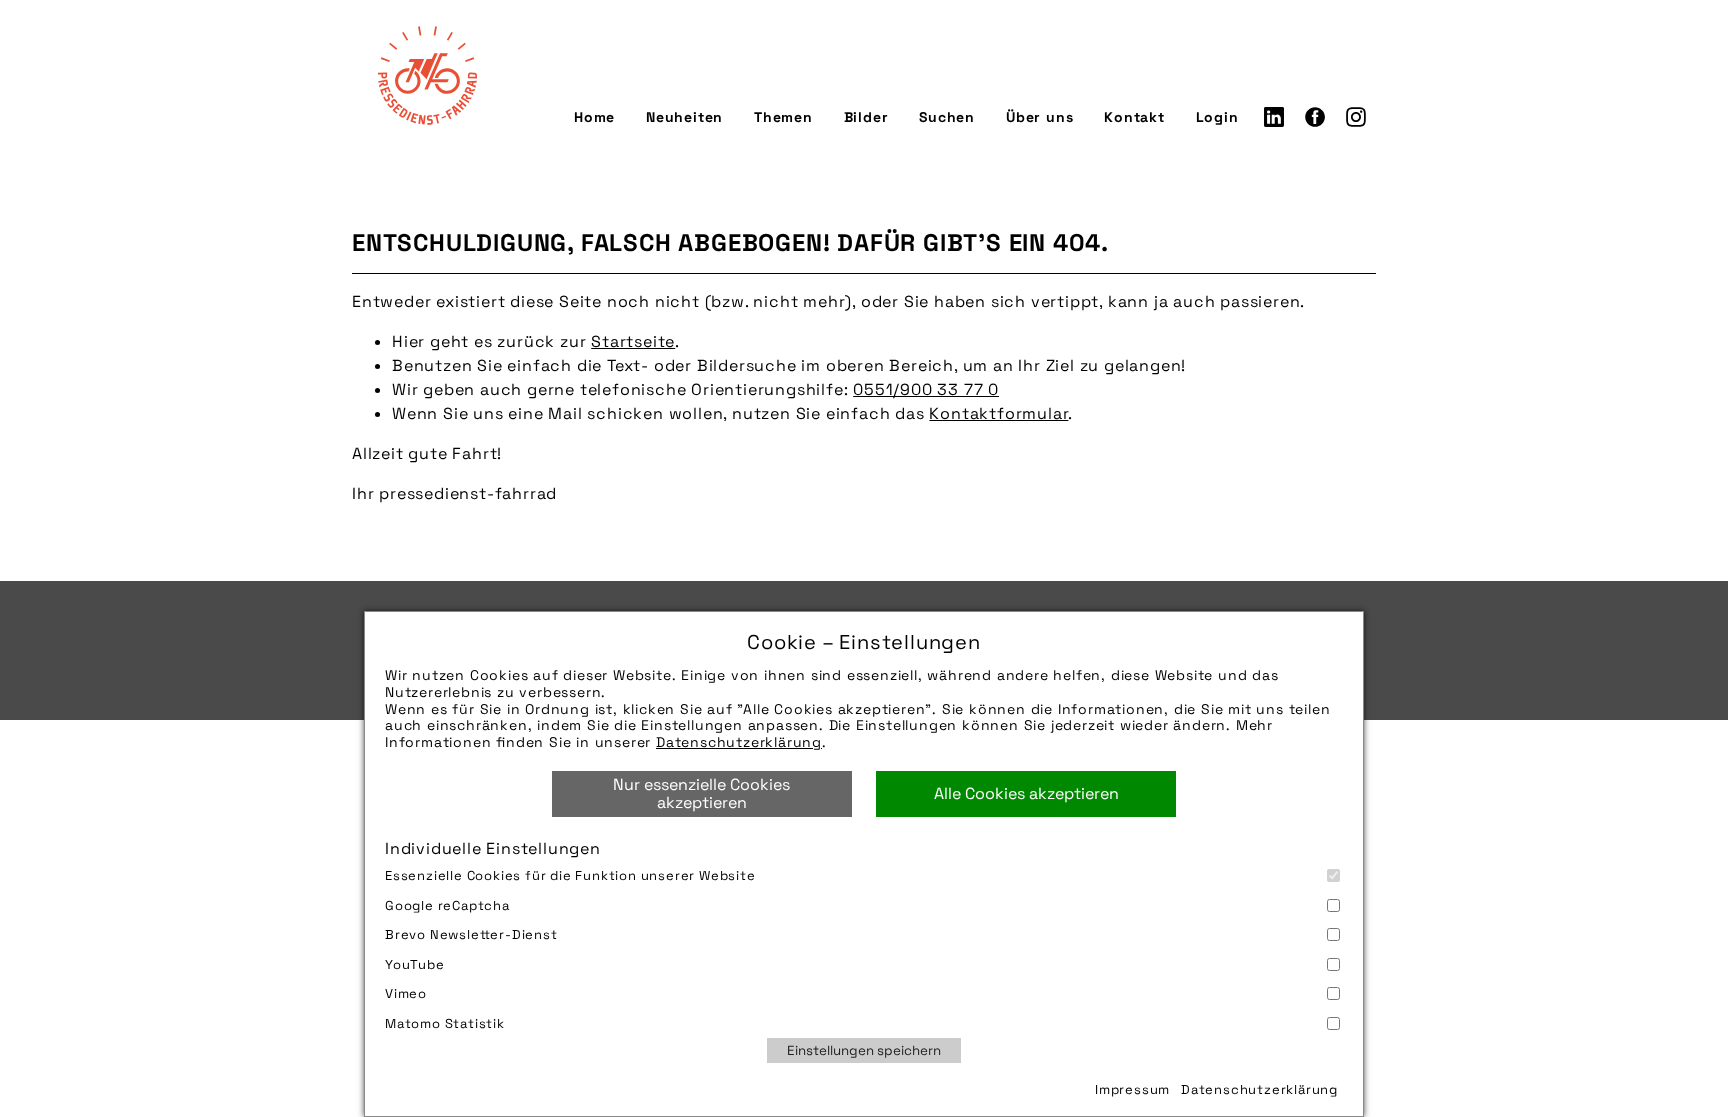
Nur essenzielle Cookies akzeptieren (701, 793)
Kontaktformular (998, 413)
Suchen (947, 117)
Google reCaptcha (447, 905)
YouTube (415, 964)
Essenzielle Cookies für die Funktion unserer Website (570, 875)
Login (1217, 117)
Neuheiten (684, 117)
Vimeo (406, 993)
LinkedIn (1274, 117)
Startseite (633, 341)
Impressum (1132, 1089)
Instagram (1356, 117)
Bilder (866, 117)
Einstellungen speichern (864, 1050)
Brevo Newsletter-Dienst (471, 934)
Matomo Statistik (445, 1023)
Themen (783, 117)
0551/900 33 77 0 (926, 389)
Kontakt (1134, 117)
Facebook (1315, 117)
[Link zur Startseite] (427, 75)
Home (594, 117)
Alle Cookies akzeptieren (1026, 793)
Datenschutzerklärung (739, 742)
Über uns (1039, 117)
